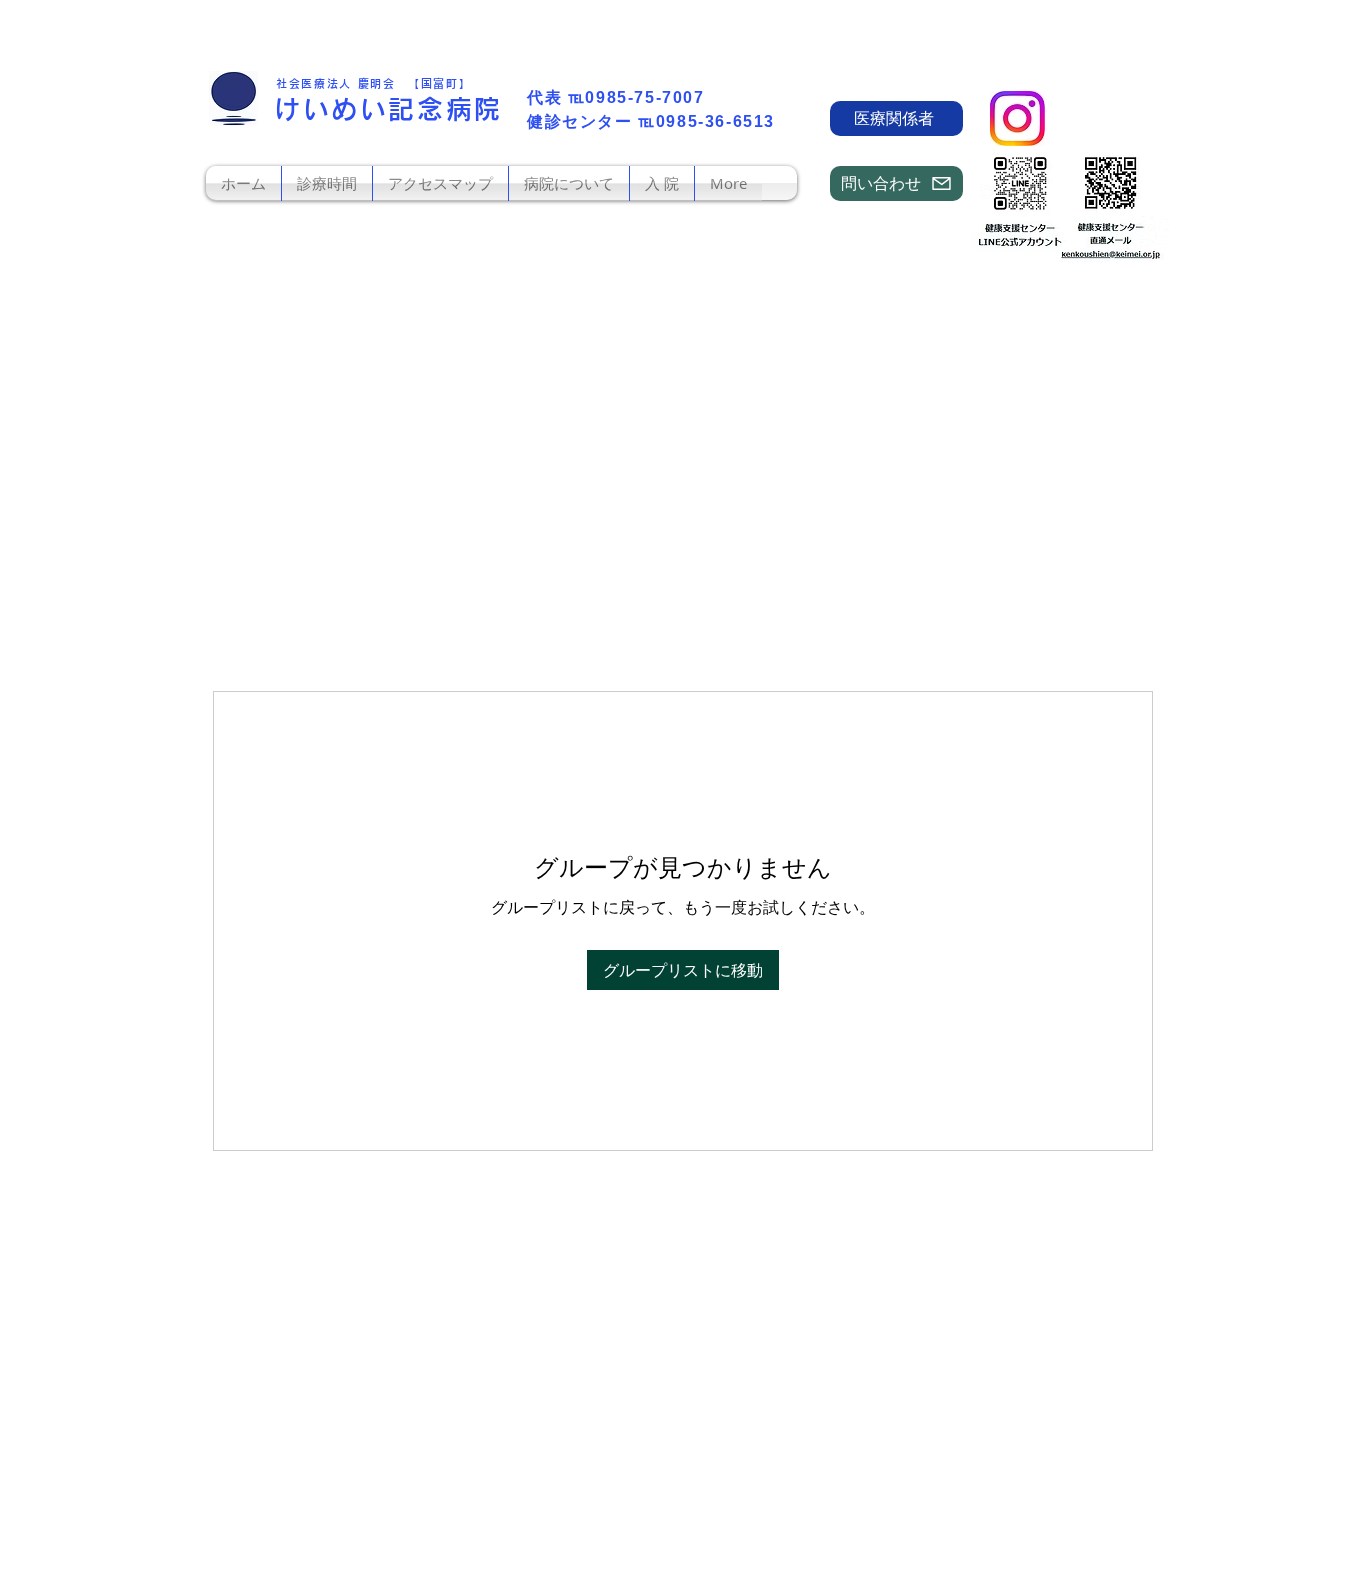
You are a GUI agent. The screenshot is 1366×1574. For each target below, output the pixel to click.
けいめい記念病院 (388, 109)
